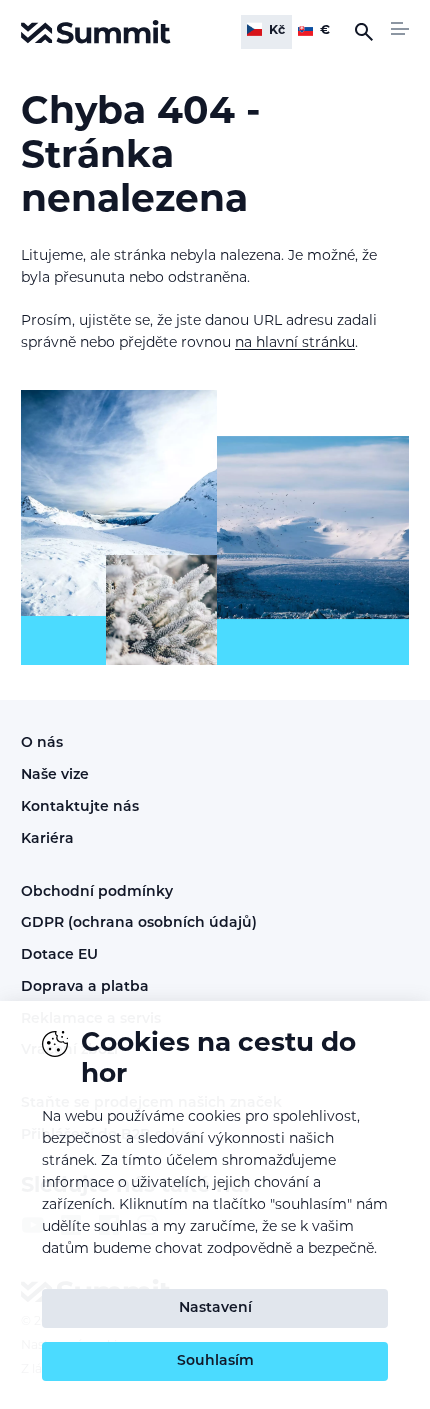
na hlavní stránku (295, 343)
